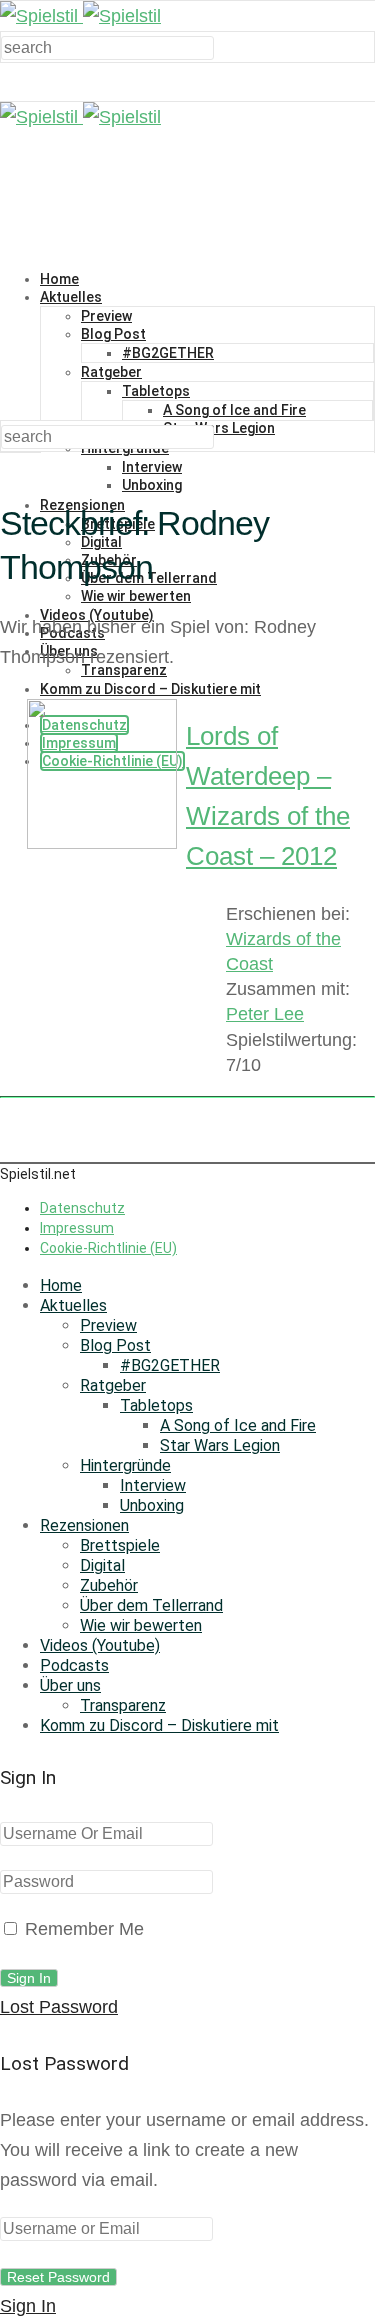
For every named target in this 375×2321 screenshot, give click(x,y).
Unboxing (152, 485)
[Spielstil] (80, 16)
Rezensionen (84, 1525)
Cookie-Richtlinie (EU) (108, 1248)
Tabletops (156, 391)
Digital (102, 1565)
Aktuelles (71, 297)
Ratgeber (111, 372)
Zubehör (109, 1585)
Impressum (77, 1228)
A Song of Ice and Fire (234, 410)
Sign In (28, 2306)
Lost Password (59, 2007)
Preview (106, 316)
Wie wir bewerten (136, 596)
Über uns (70, 1685)
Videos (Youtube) (100, 1645)
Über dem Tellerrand (151, 1605)
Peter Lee (265, 1014)
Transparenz (123, 1705)
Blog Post (113, 334)
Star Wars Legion (219, 428)
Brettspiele (120, 1545)
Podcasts (74, 1665)
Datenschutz (82, 1208)
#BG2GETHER (168, 353)
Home (59, 279)
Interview (152, 467)
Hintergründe (125, 1465)
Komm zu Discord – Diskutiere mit (159, 1725)
